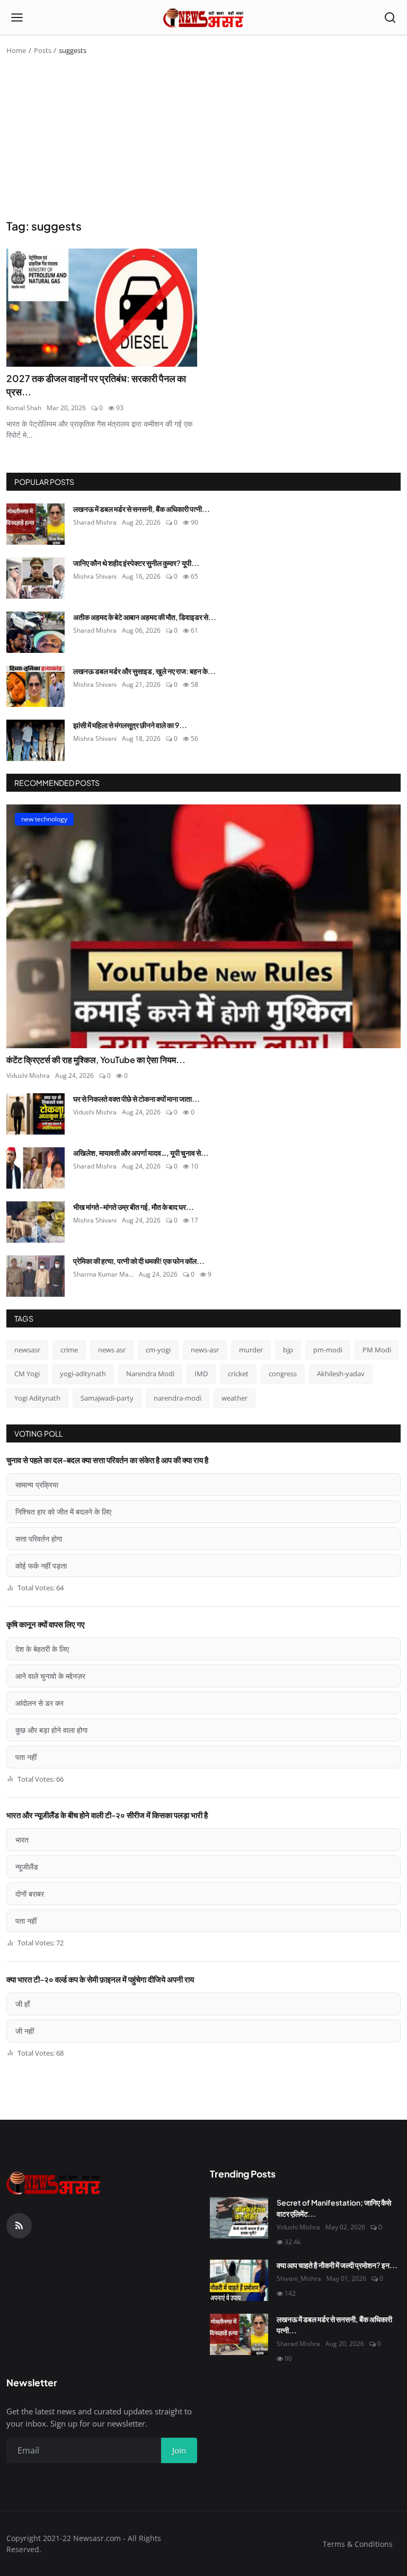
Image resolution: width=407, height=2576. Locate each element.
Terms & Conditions (358, 2544)
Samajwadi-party (107, 1398)
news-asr (205, 1350)
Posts (43, 50)
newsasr (27, 1350)
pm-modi (328, 1350)
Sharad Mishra (95, 522)
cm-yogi (158, 1350)
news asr (112, 1350)
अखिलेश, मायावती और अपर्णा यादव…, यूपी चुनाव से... (141, 1153)
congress (283, 1374)
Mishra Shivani (95, 576)
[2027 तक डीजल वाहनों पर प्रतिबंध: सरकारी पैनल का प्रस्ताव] (102, 308)
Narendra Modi (150, 1374)
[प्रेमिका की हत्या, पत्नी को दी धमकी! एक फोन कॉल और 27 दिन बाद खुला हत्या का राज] (36, 1276)
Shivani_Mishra (299, 2278)
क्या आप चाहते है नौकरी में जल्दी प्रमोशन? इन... (337, 2265)
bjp (288, 1350)
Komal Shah (24, 408)
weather (235, 1398)
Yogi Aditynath (37, 1398)
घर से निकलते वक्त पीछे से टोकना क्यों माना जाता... (136, 1099)
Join (179, 2450)
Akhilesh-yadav (341, 1374)
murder (251, 1350)
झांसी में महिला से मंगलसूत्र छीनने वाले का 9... (130, 725)
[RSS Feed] (19, 2226)
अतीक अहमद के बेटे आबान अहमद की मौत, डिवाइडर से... (145, 617)
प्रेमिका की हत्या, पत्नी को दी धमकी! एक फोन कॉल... (139, 1261)
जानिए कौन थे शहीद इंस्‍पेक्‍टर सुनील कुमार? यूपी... (136, 563)
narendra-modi (178, 1398)
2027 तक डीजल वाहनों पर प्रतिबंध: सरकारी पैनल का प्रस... (96, 385)
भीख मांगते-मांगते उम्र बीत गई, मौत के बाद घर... (134, 1207)
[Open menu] (17, 17)
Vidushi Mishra (28, 1075)
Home (16, 50)
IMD (201, 1374)
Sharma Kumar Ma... (103, 1274)
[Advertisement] (203, 139)
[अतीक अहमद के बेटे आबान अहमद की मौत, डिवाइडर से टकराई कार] (36, 632)
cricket (238, 1374)
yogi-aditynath (83, 1374)
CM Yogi (27, 1374)
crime (69, 1350)
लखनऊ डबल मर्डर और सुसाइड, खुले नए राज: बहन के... (144, 671)
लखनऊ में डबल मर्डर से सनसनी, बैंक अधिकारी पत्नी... (141, 509)
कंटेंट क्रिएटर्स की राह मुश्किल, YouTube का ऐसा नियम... (96, 1060)
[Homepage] (204, 17)
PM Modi (377, 1350)
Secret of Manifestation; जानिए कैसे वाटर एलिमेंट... (334, 2208)
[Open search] (390, 17)
